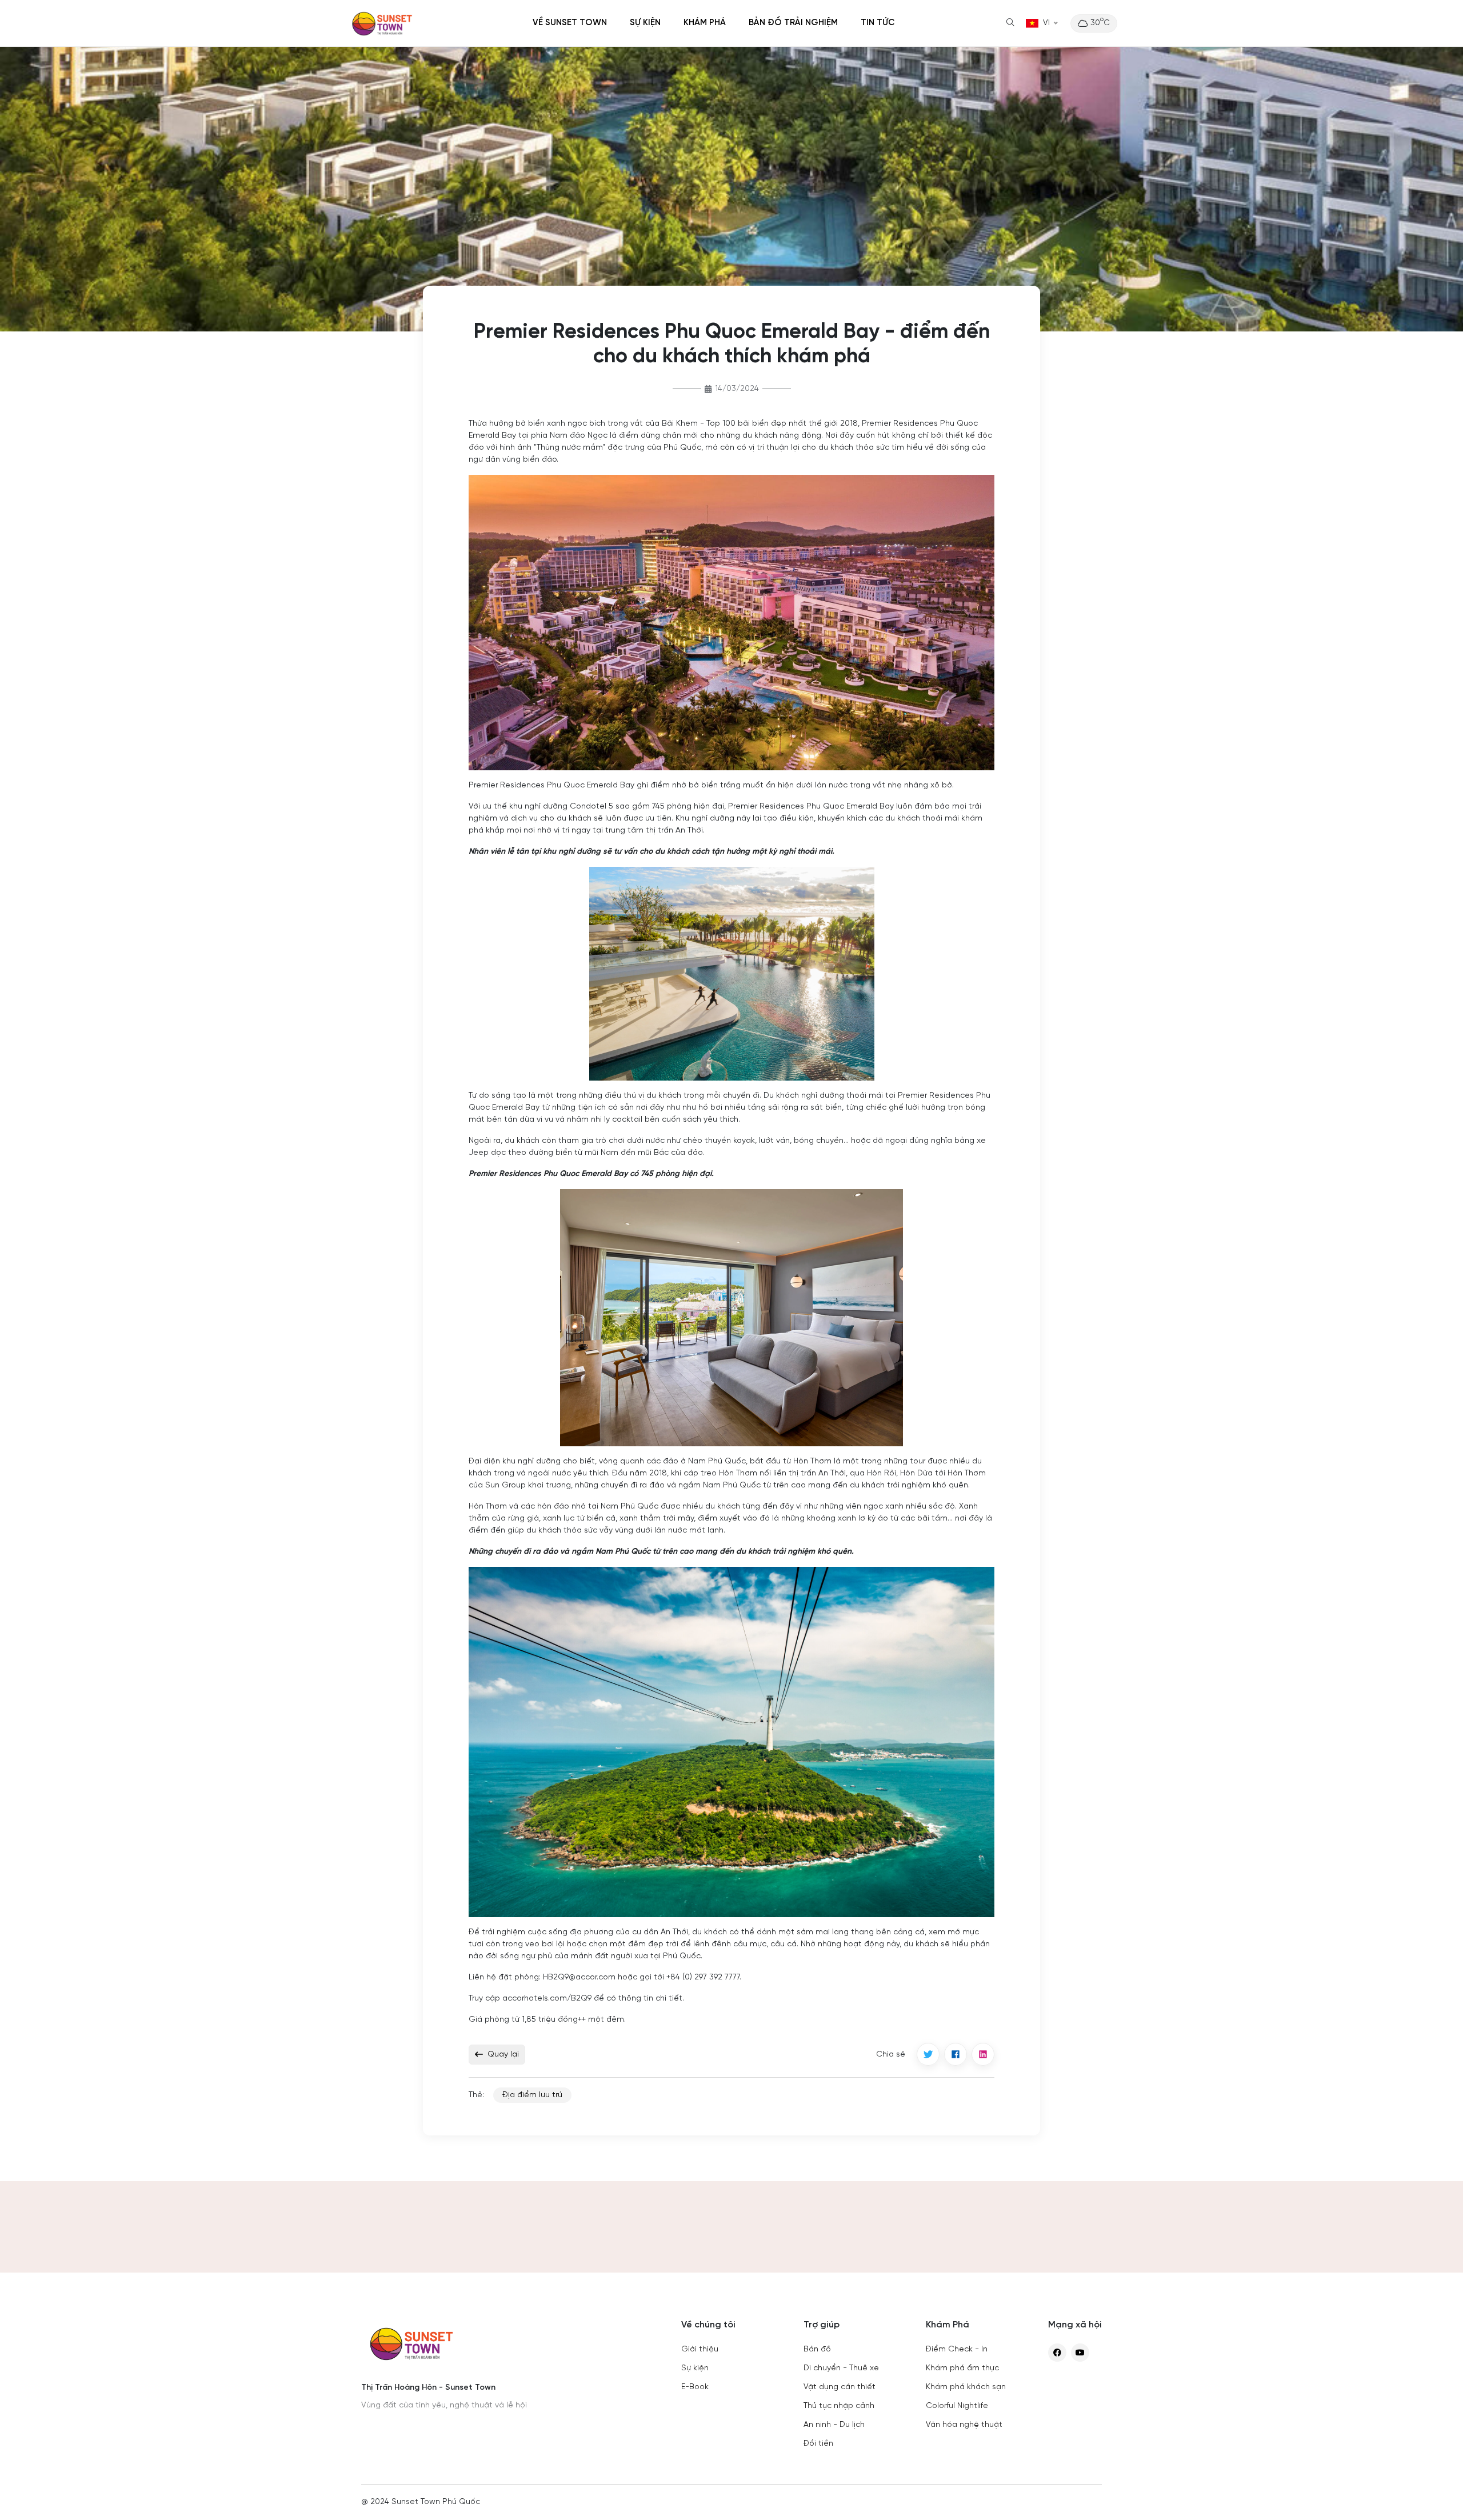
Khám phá (705, 23)
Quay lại (503, 2055)
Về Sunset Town (570, 23)
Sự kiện (645, 23)
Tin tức (878, 23)
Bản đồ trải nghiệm (793, 23)
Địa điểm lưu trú (532, 2095)
